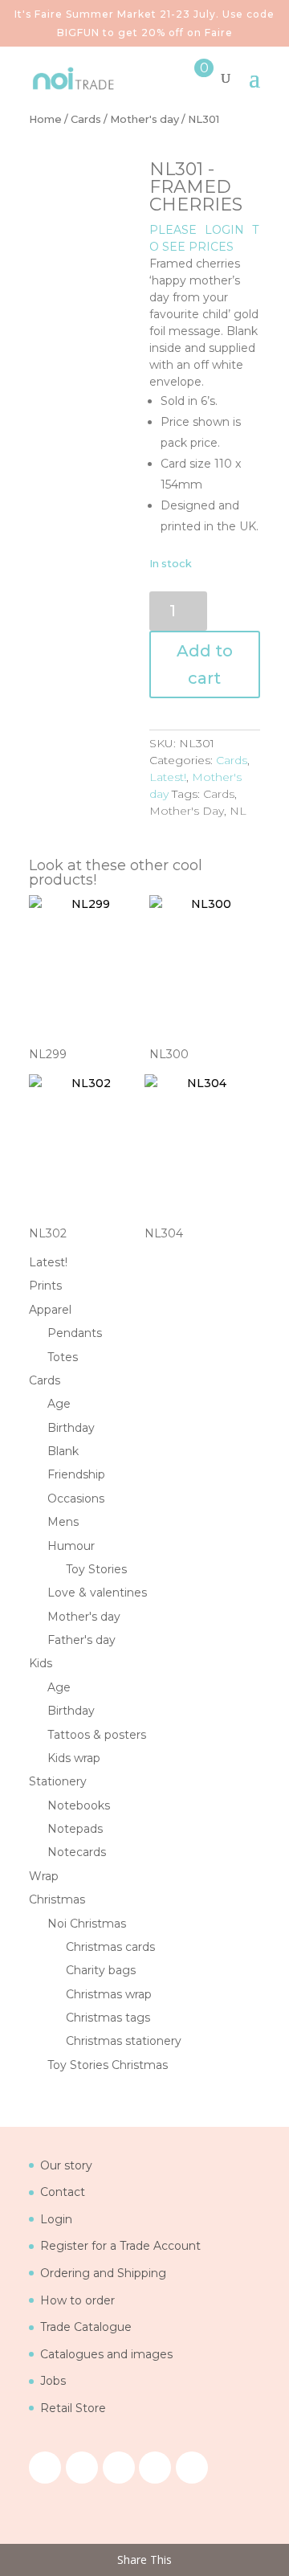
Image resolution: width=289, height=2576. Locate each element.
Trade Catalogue (86, 2327)
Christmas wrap (109, 1994)
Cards (86, 119)
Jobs (53, 2381)
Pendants (75, 1333)
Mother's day (144, 119)
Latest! (168, 777)
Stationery (58, 1781)
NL (238, 811)
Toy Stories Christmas (108, 2065)
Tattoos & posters (97, 1735)
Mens (63, 1522)
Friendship (76, 1474)
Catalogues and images (106, 2354)
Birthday (71, 1428)
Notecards (77, 1852)
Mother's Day (187, 811)
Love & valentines (97, 1593)
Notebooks (79, 1805)
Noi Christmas (87, 1924)
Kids (41, 1663)
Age (59, 1404)
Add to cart (205, 664)
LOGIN (224, 230)
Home (45, 119)
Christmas (57, 1899)
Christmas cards (110, 1947)
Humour (71, 1546)
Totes (63, 1357)
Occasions (76, 1499)
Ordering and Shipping (103, 2273)
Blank (63, 1451)
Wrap (44, 1876)
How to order (77, 2300)
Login (56, 2219)
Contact (63, 2192)
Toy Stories (96, 1569)
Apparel (50, 1310)
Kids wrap (74, 1758)
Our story (66, 2165)
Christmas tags (108, 2018)
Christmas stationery (124, 2041)
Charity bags (101, 1970)
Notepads (75, 1829)
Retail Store (73, 2408)
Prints (45, 1286)
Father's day (81, 1640)
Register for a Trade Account (120, 2246)
